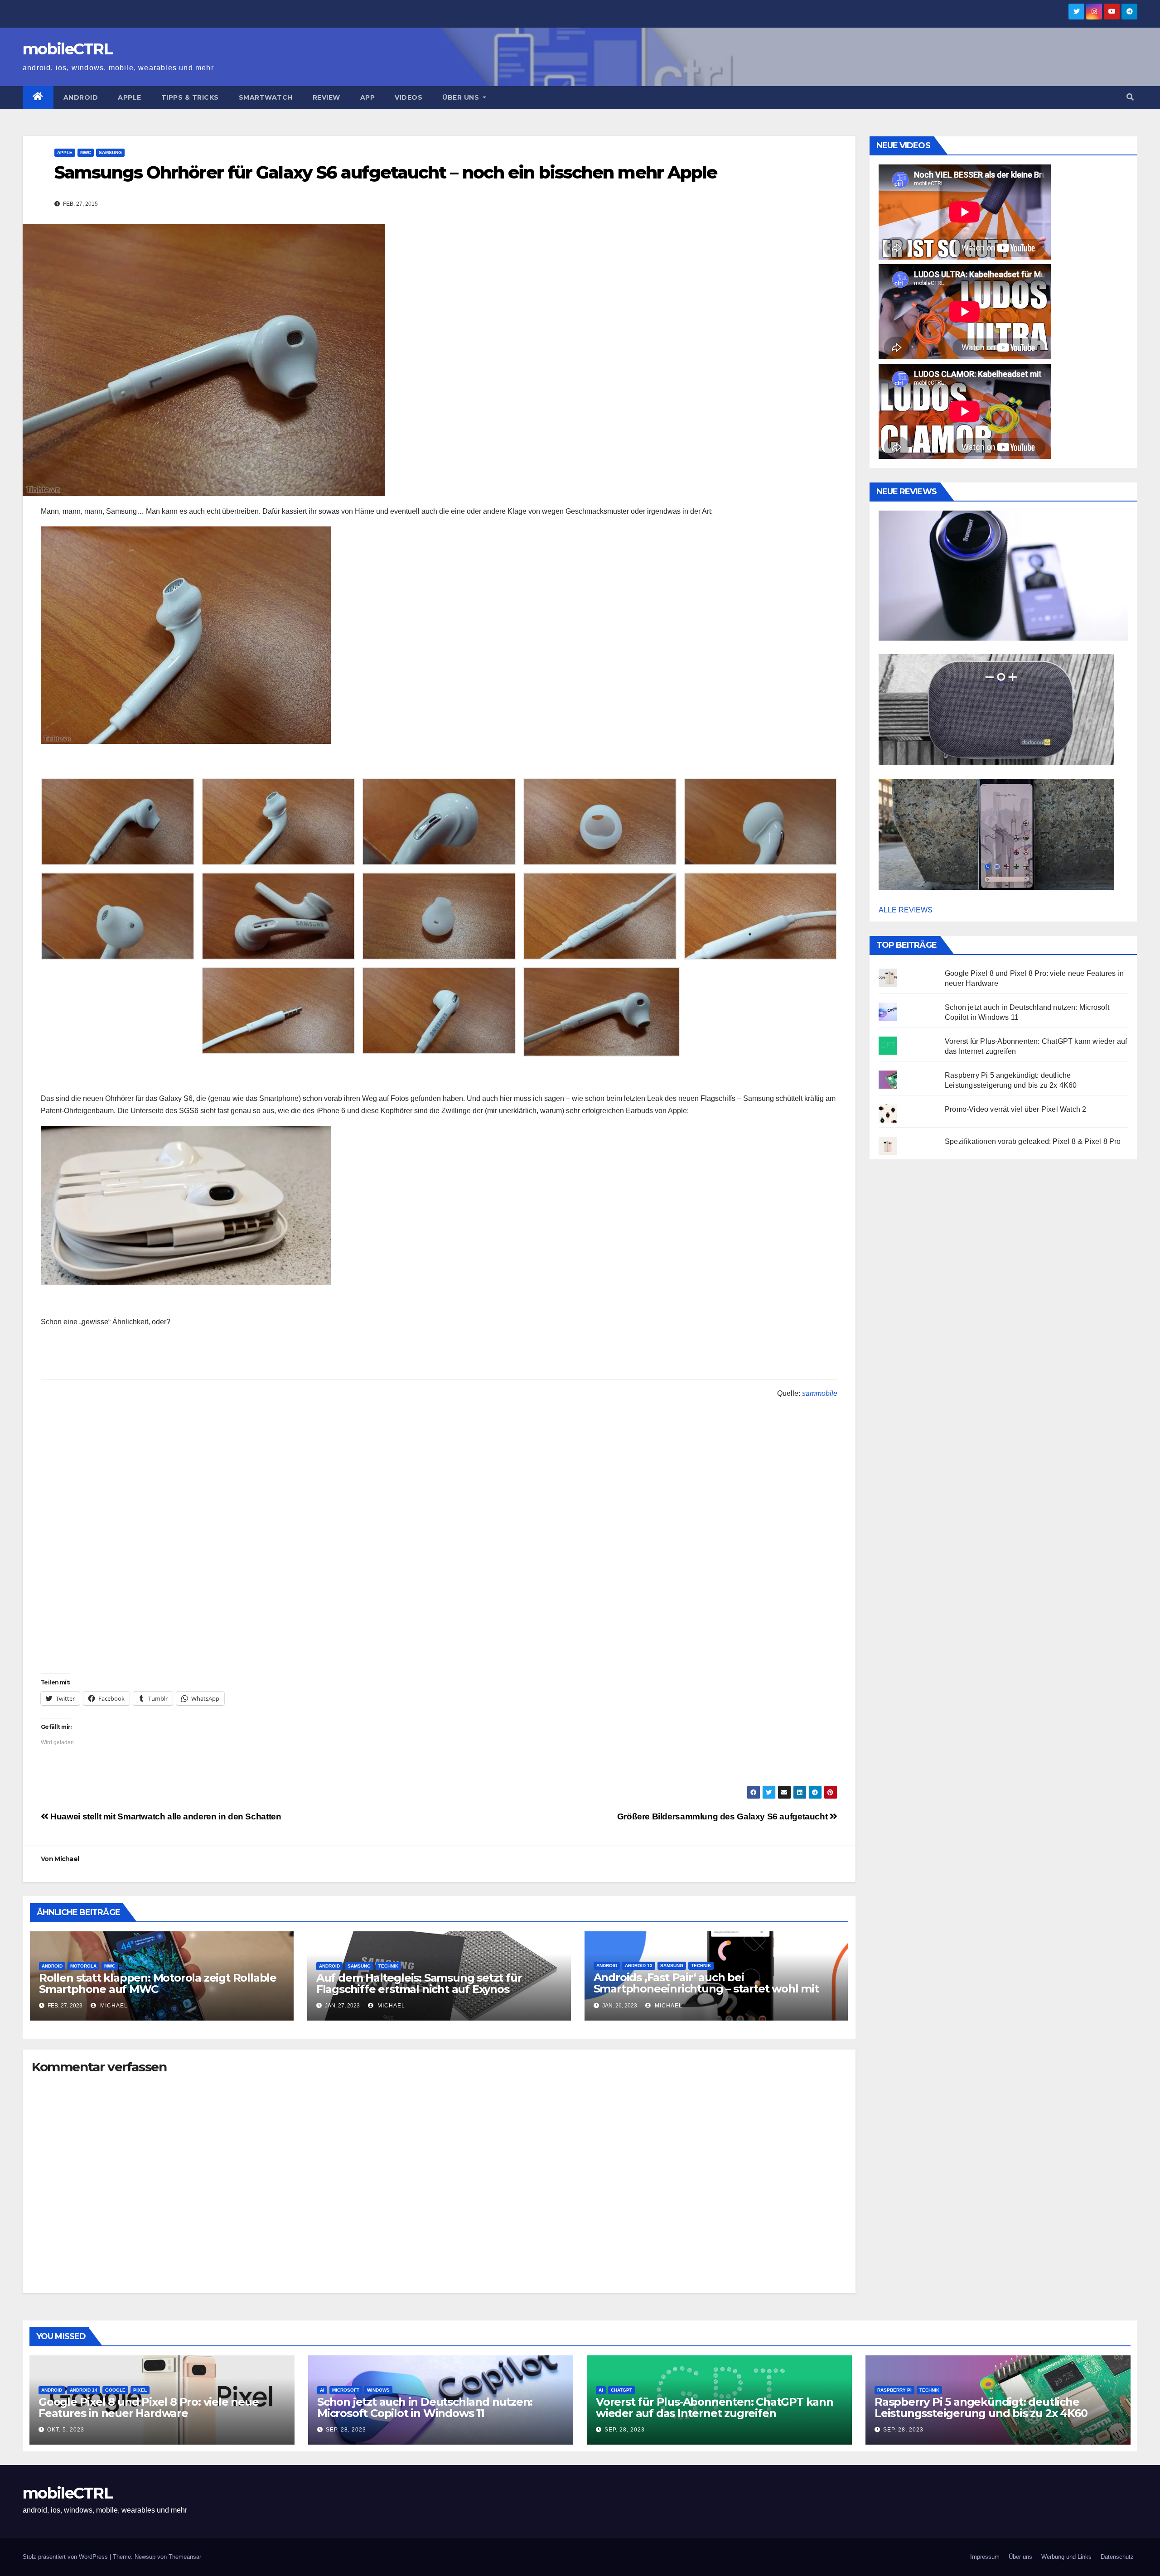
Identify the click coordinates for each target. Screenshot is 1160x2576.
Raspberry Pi (894, 2390)
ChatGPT (621, 2390)
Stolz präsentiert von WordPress (66, 2557)
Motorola (83, 1966)
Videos (408, 97)
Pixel (140, 2390)
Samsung (110, 152)
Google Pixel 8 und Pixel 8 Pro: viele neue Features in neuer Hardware (149, 2407)
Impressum (985, 2557)
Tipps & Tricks (190, 97)
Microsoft (346, 2390)
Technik (388, 1966)
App (368, 97)
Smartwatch (266, 97)
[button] (1130, 97)
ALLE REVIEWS (906, 910)
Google (115, 2390)
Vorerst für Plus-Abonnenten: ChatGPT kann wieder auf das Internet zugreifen (715, 2407)
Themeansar (185, 2557)
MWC (86, 152)
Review (326, 97)
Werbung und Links (1066, 2557)
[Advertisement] (439, 1610)
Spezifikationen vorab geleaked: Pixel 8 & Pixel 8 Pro (1033, 1141)
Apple (130, 97)
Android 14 (84, 2390)
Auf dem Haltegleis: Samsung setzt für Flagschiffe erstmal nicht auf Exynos (419, 1983)
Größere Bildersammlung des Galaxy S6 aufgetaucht (723, 1816)
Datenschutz (1117, 2557)
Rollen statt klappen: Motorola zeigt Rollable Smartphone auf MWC (158, 1983)
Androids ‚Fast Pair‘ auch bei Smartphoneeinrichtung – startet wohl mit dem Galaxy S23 (706, 1989)
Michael (67, 1859)
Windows (378, 2390)
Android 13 (639, 1966)
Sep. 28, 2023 (346, 2430)
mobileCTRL (68, 49)
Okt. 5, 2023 (66, 2430)
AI (322, 2390)
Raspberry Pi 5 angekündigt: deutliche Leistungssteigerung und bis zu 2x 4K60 (981, 2407)
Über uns (462, 97)
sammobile (820, 1393)
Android (81, 97)
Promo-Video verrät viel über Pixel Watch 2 (1015, 1109)
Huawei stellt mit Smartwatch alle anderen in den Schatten (165, 1816)
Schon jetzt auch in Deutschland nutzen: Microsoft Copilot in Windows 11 (425, 2407)
